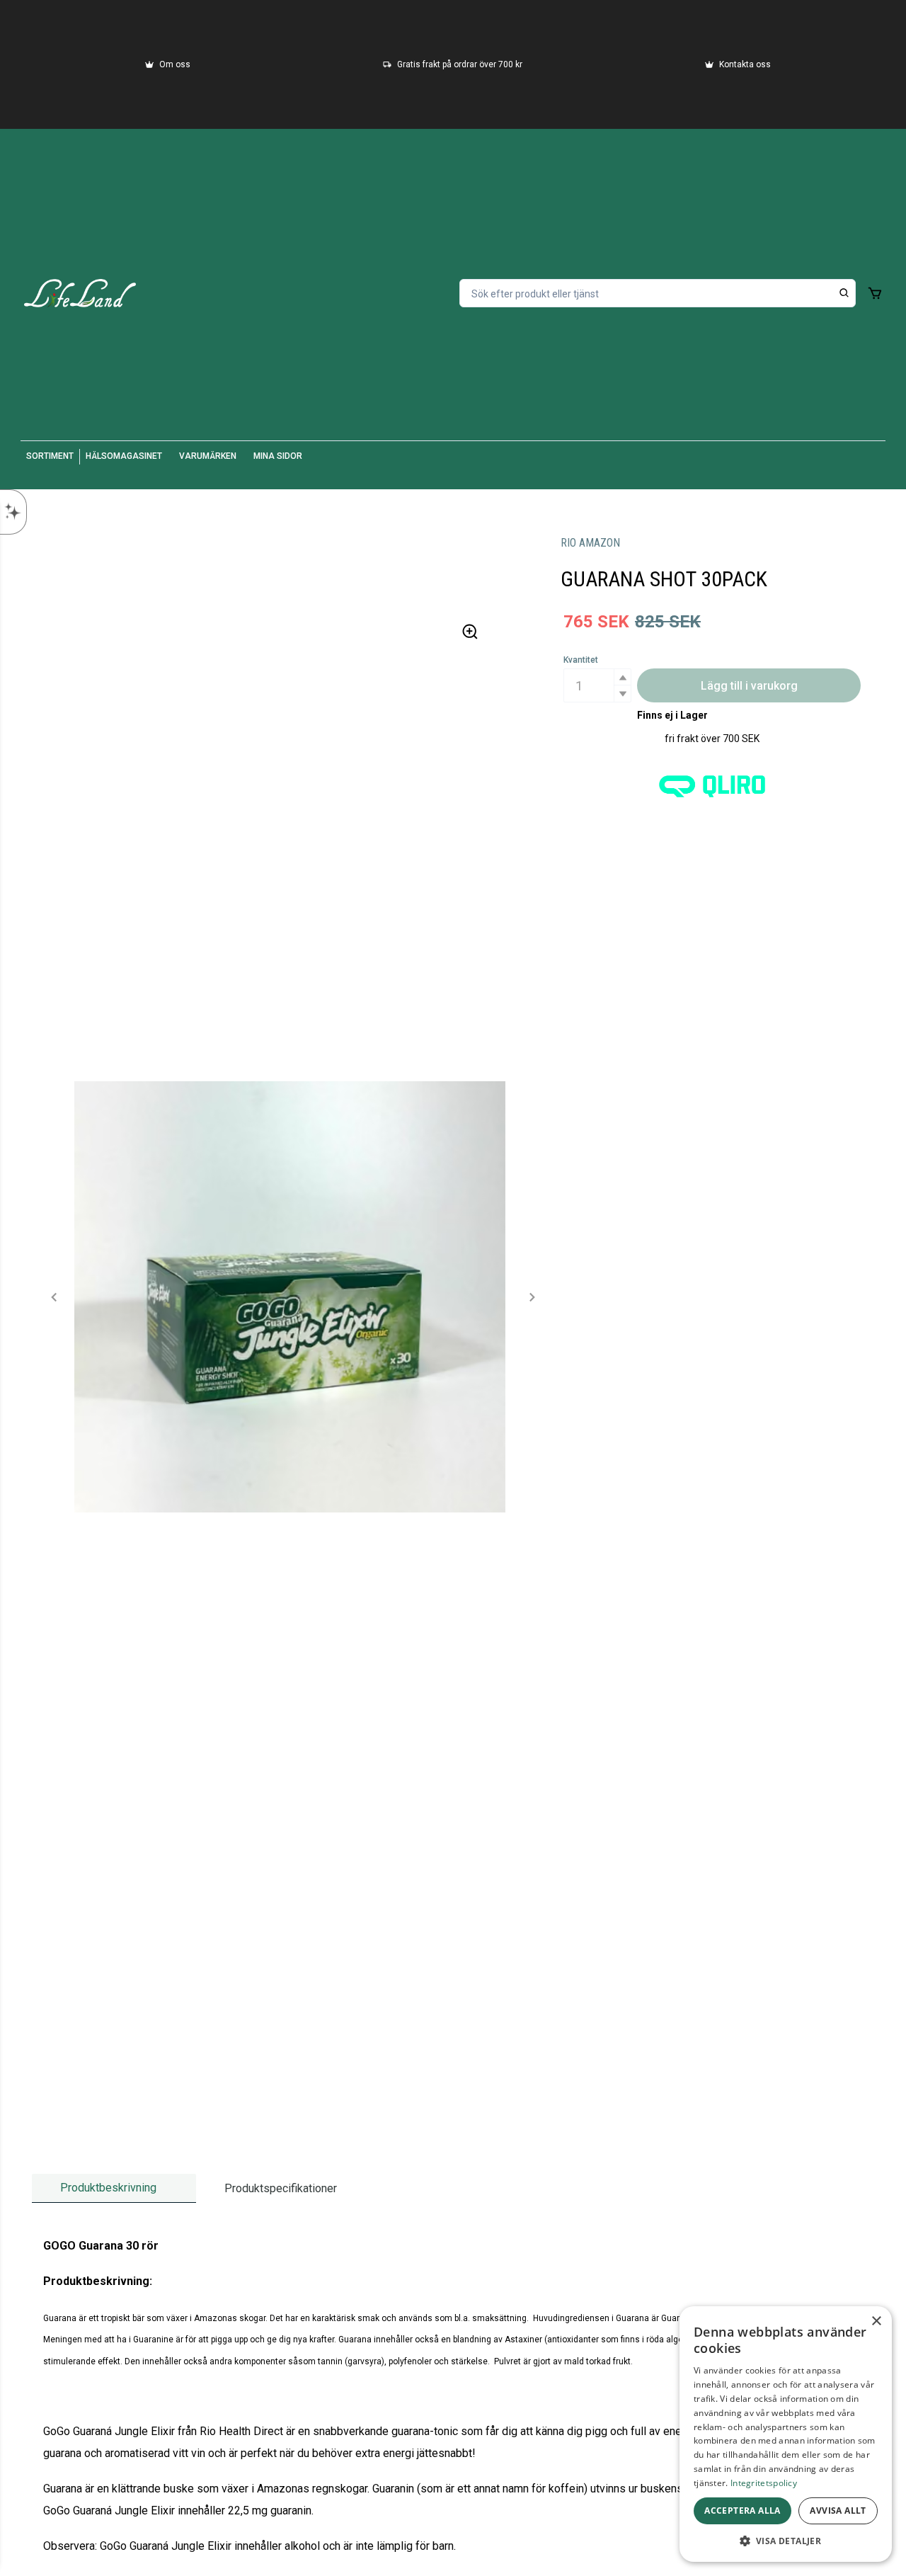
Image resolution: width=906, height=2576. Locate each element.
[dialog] (786, 2434)
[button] (622, 677)
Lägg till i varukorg (749, 686)
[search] (844, 293)
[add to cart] (875, 293)
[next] (532, 1297)
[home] (80, 293)
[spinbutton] (597, 685)
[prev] (55, 1297)
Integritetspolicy (764, 2483)
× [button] (876, 2321)
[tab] (114, 2188)
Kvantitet (581, 660)
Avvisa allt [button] (838, 2511)
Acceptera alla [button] (742, 2511)
